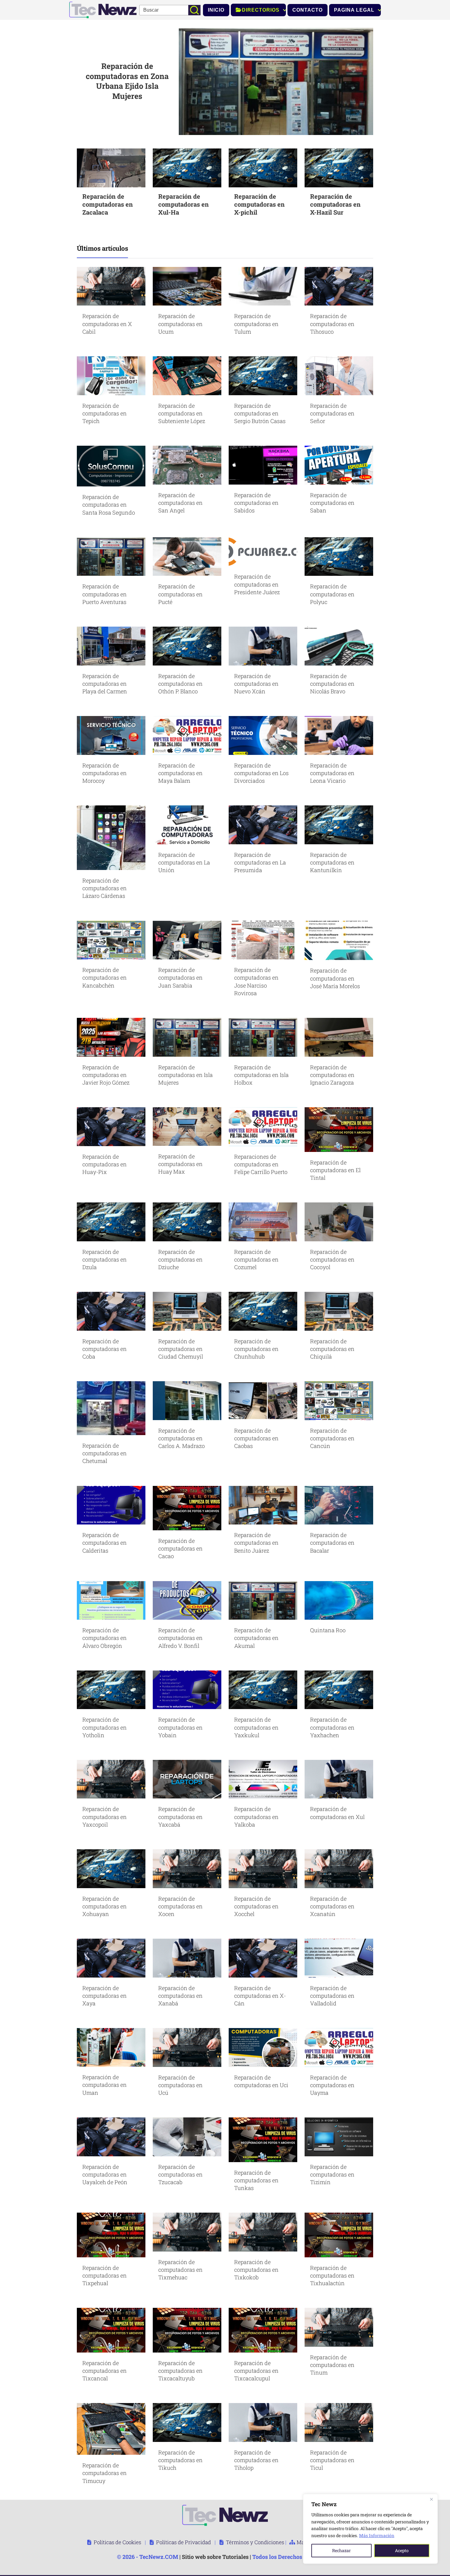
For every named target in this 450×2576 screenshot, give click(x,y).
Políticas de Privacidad (184, 2542)
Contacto (307, 10)
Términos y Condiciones (255, 2542)
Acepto (402, 2550)
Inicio (216, 10)
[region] (370, 2529)
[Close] (431, 2499)
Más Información (377, 2535)
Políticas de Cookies (117, 2542)
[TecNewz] (103, 9)
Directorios (261, 10)
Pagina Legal (354, 10)
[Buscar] (194, 10)
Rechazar (341, 2550)
